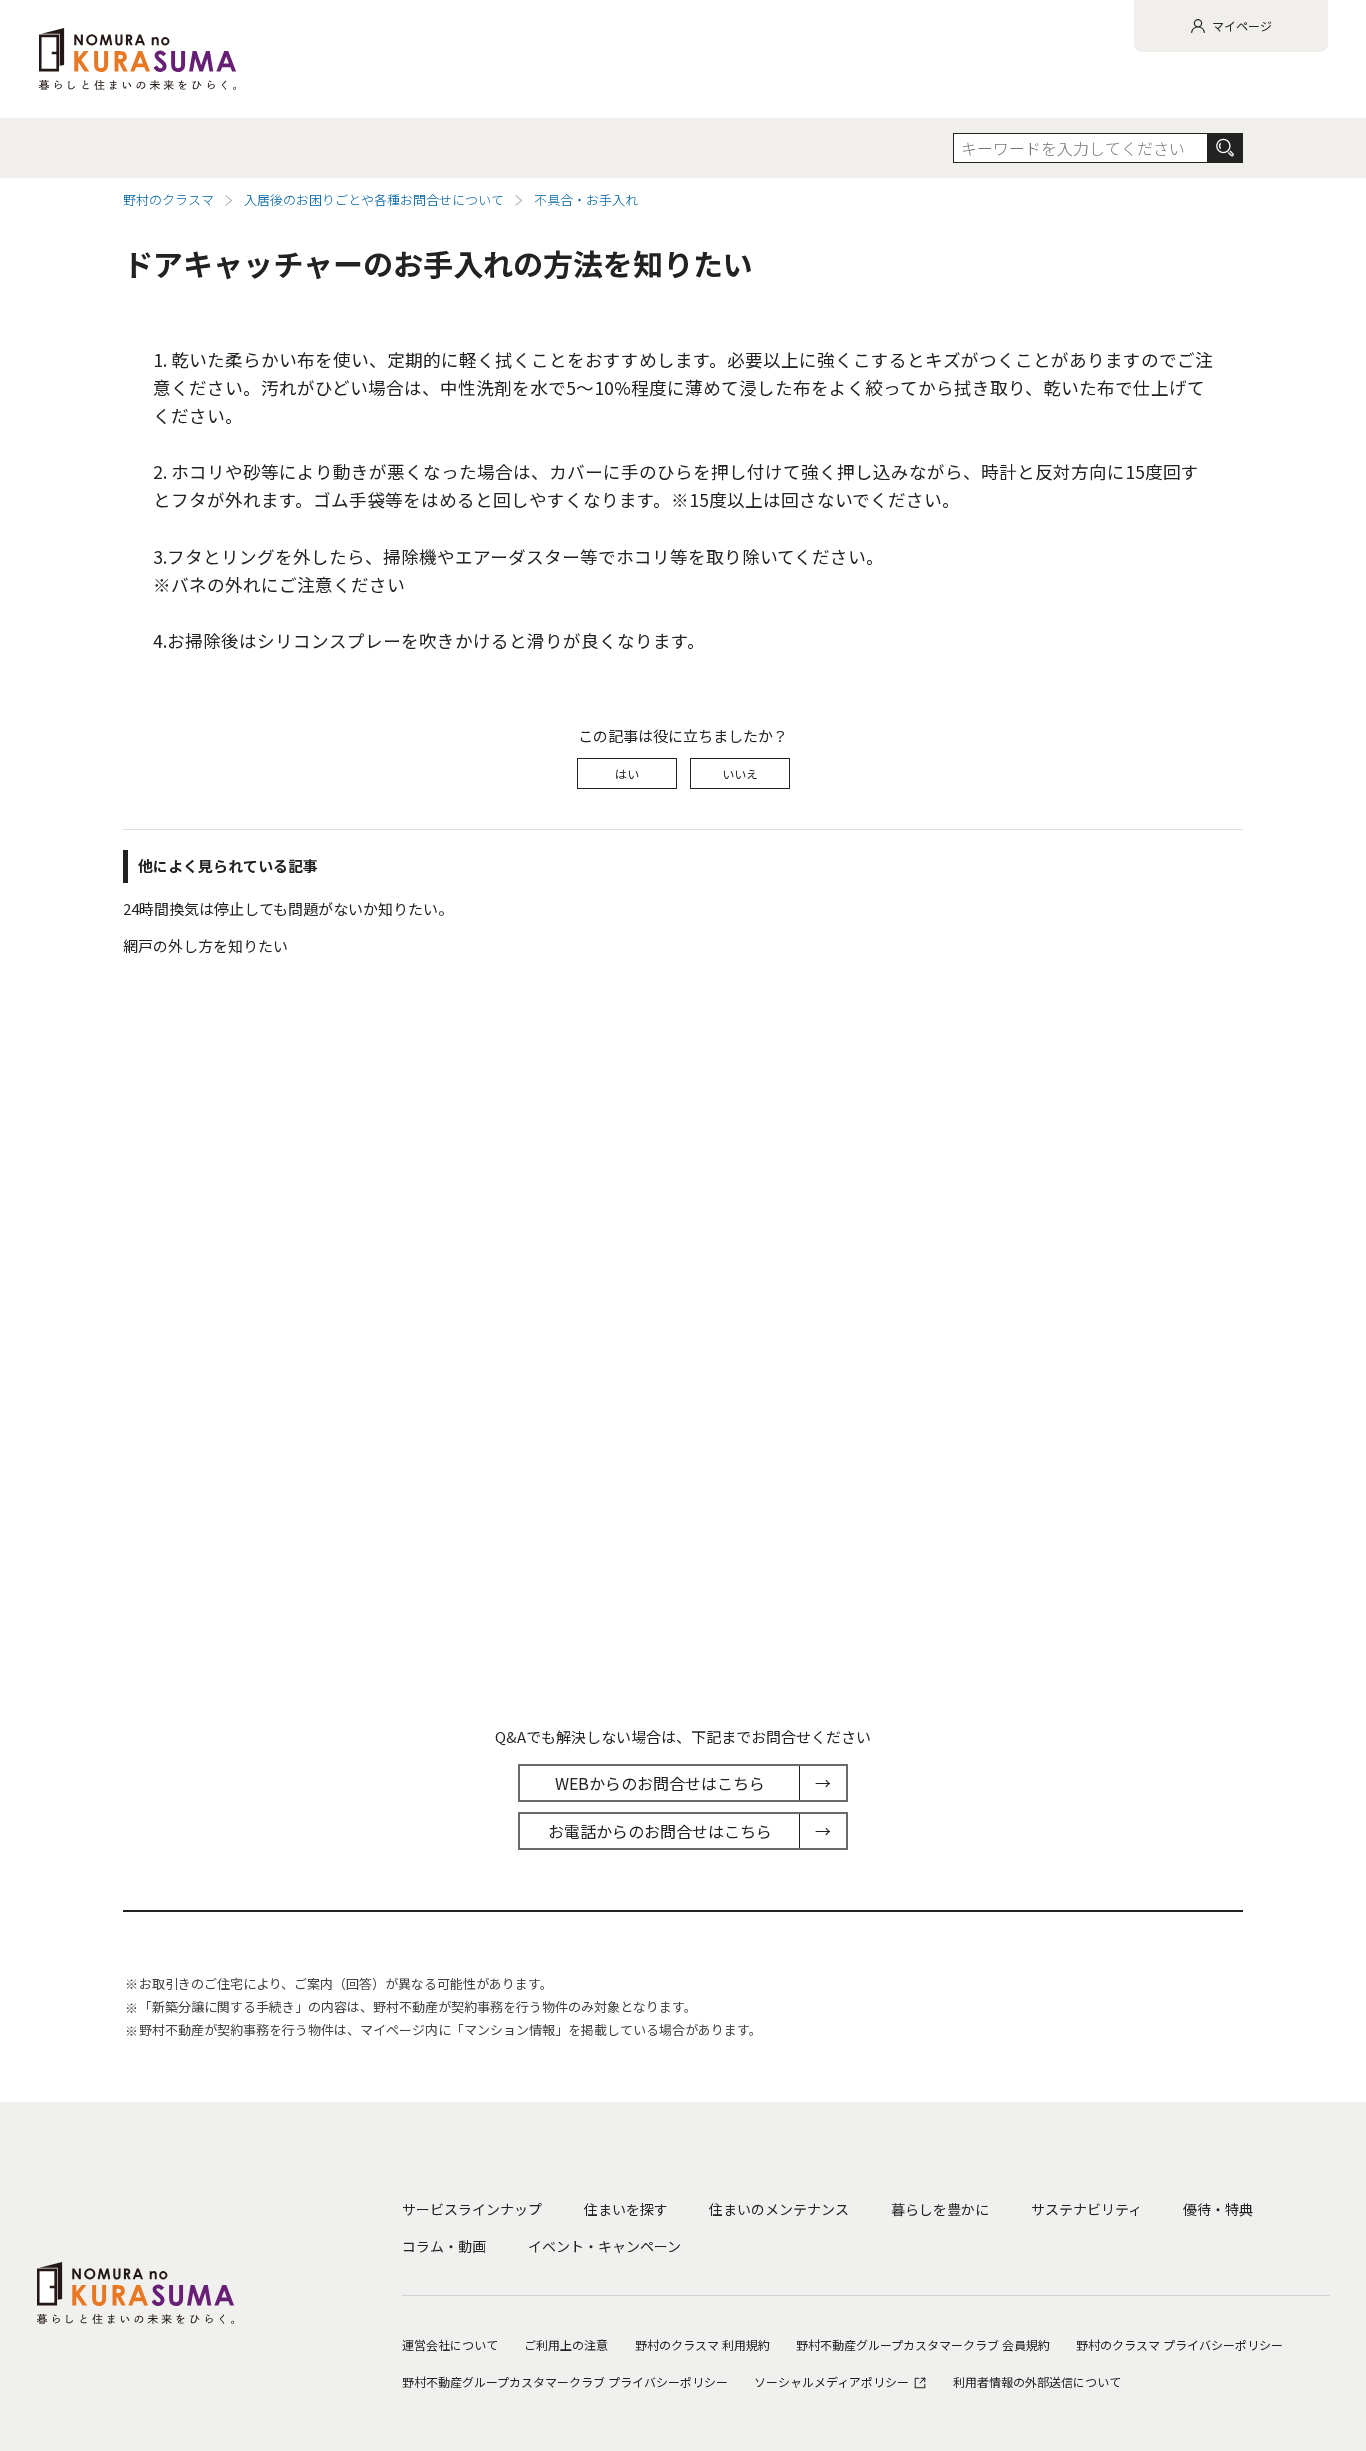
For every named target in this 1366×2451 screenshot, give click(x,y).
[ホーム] (137, 59)
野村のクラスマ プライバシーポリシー (1179, 2344)
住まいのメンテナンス (779, 2209)
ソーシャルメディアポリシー (833, 2381)
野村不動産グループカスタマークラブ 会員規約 (923, 2344)
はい (627, 773)
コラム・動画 (444, 2246)
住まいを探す (626, 2209)
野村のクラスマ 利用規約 (702, 2344)
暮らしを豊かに (940, 2209)
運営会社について (450, 2344)
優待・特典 (1218, 2209)
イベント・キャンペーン (604, 2246)
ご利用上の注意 (566, 2344)
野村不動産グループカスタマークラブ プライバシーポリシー (565, 2381)
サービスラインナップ (472, 2209)
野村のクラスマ (168, 199)
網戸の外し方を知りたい (205, 945)
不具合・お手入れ (586, 199)
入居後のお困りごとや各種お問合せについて (374, 199)
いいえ (740, 773)
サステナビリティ (1086, 2209)
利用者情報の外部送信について (1037, 2381)
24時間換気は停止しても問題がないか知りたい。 (288, 908)
